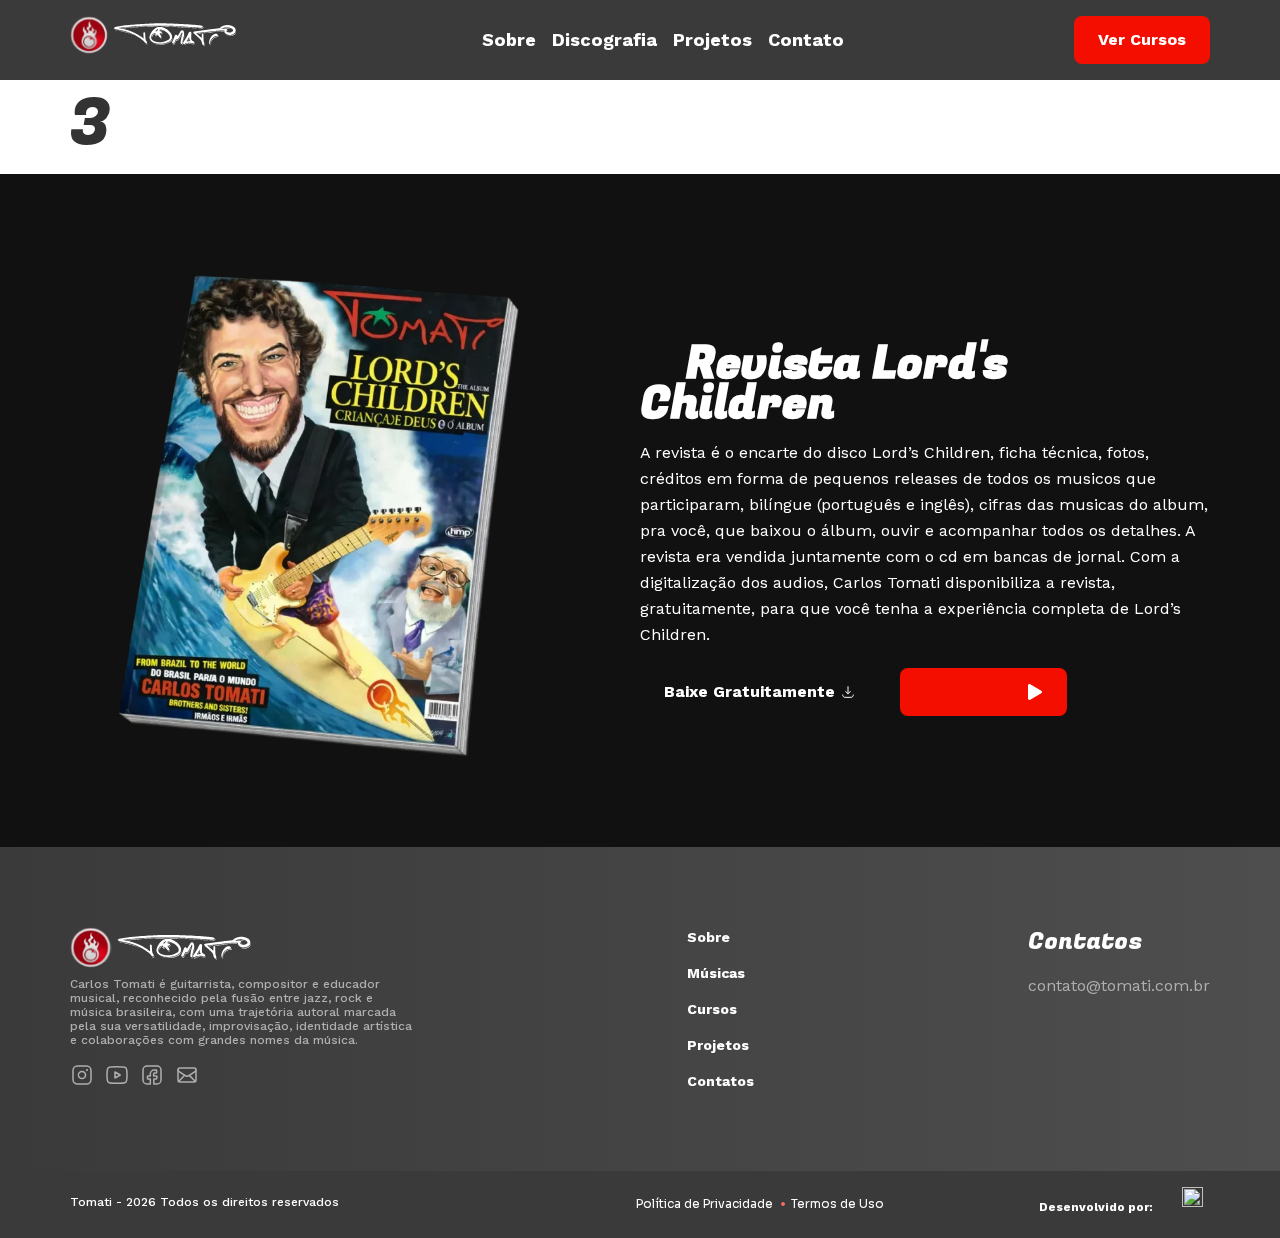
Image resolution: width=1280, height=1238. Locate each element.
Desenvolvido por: (1096, 1207)
